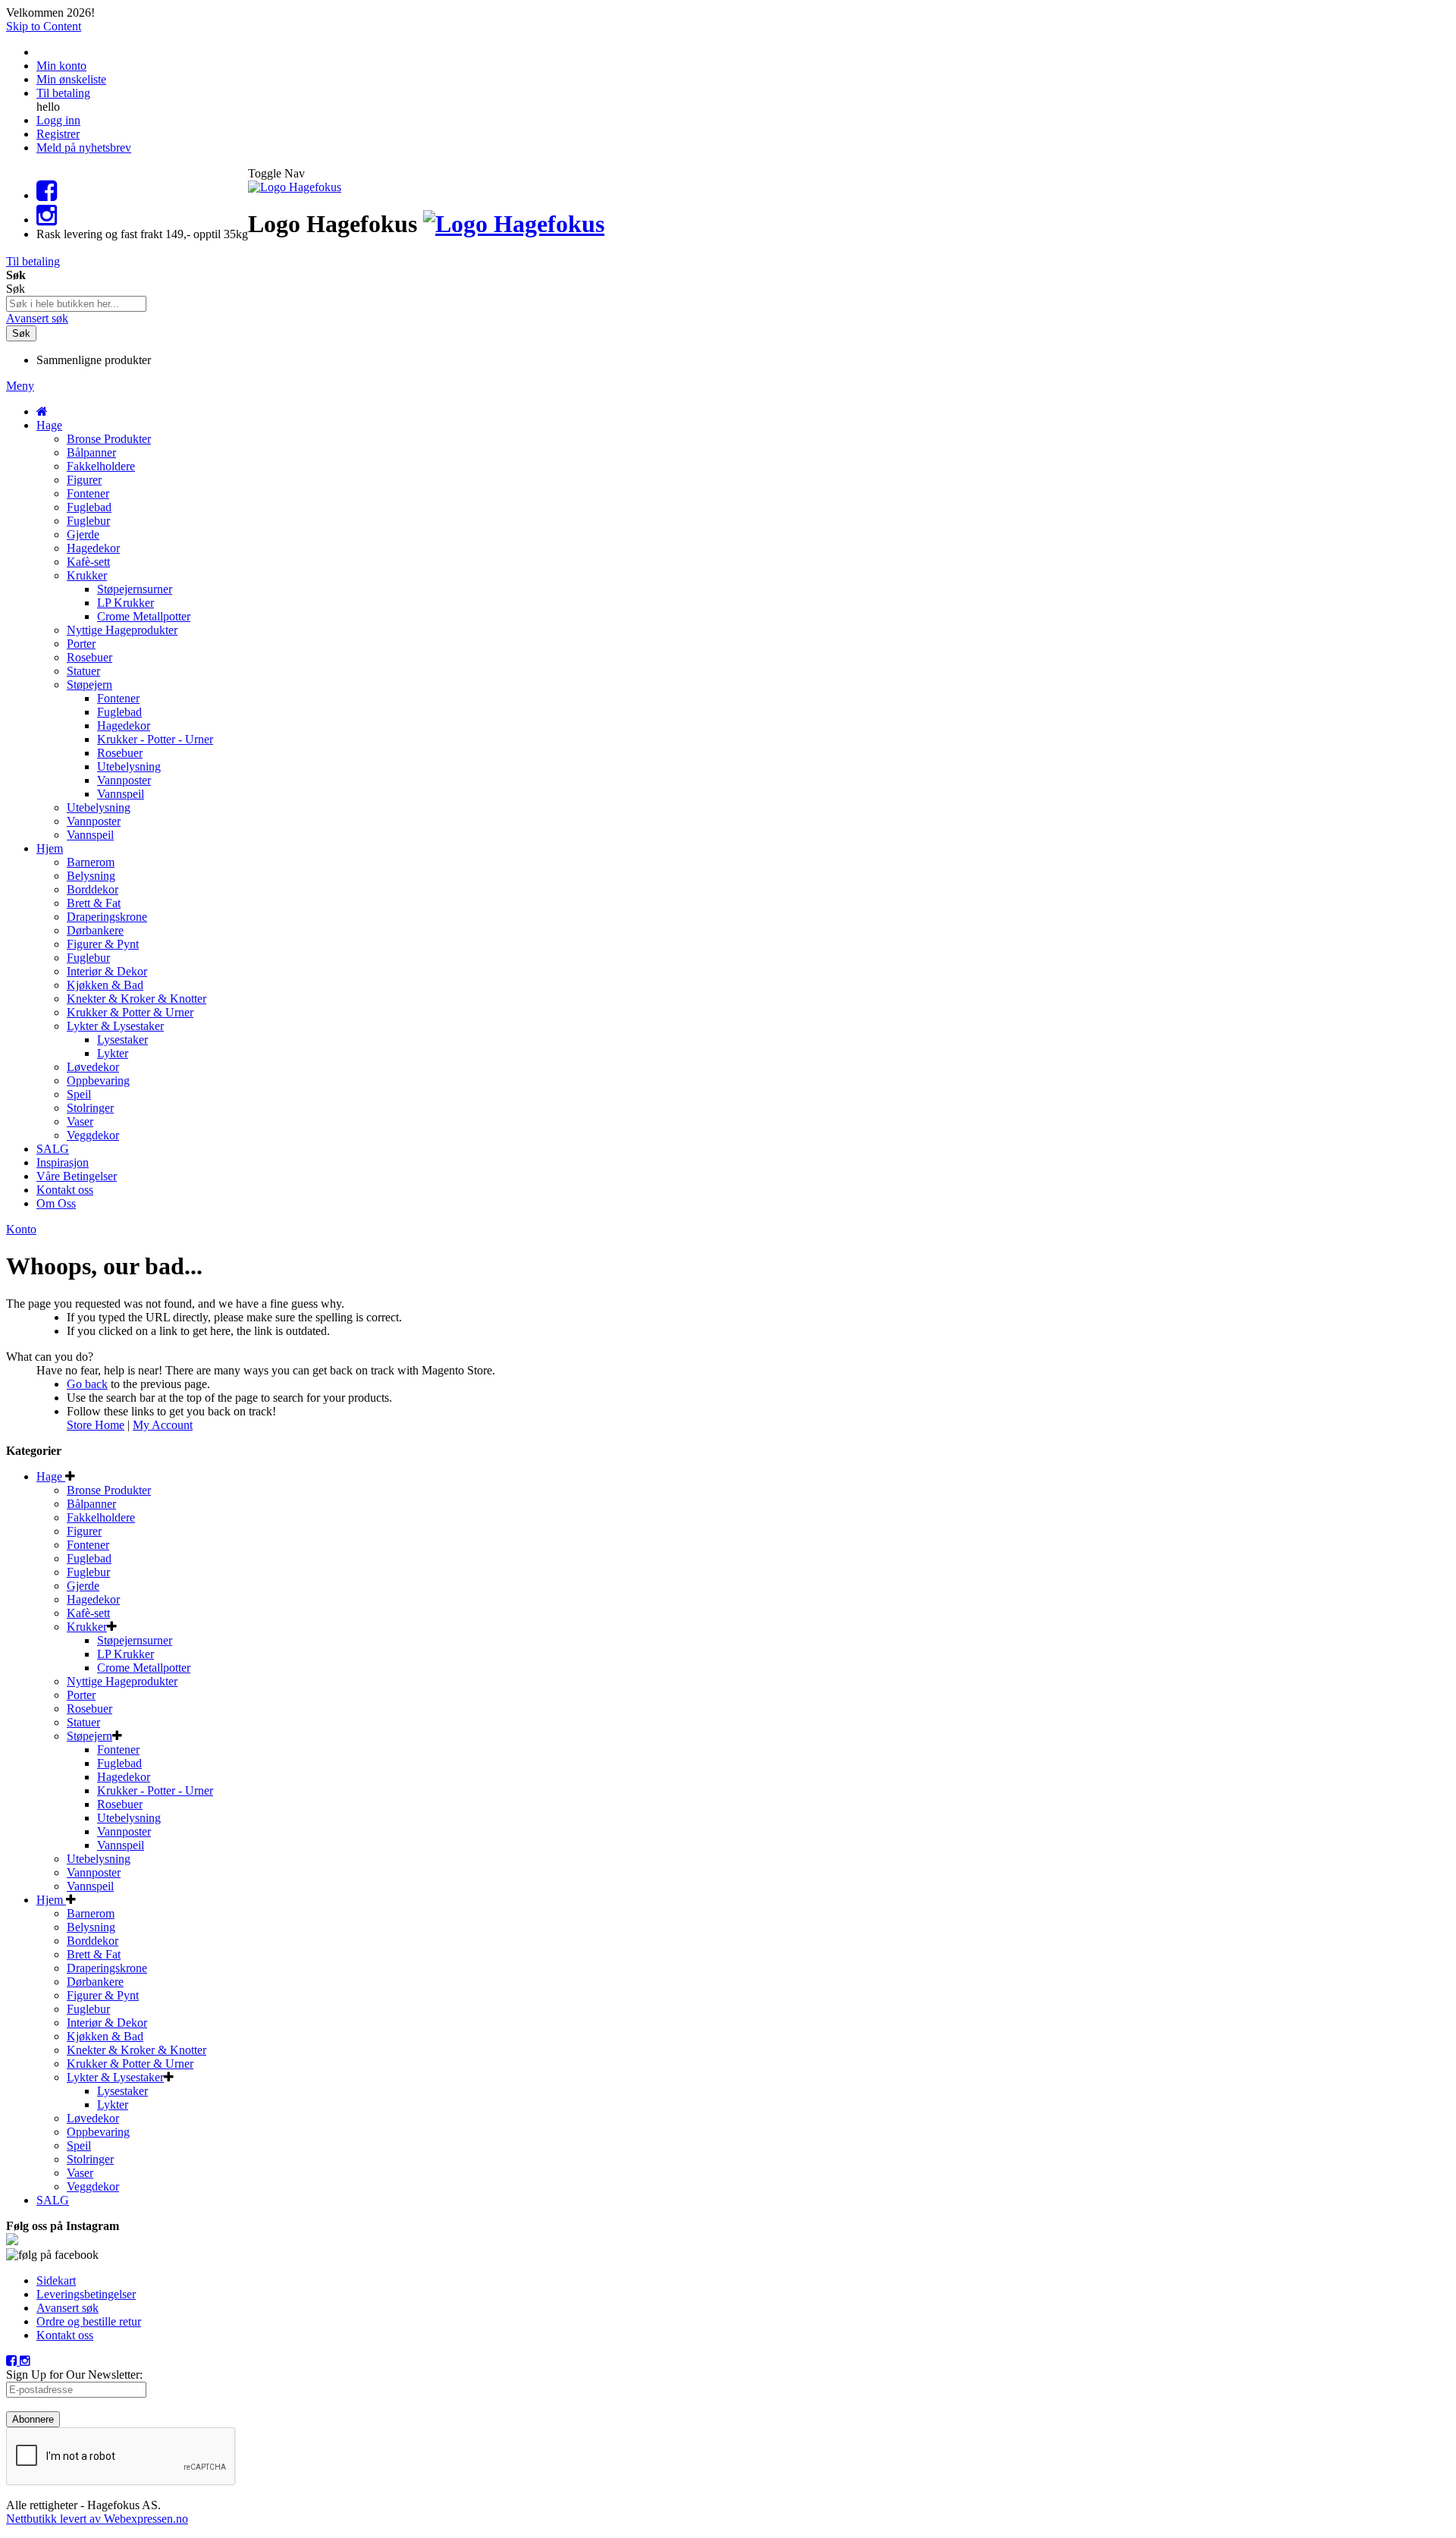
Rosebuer (89, 1709)
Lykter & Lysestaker (115, 2077)
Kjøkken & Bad (105, 2036)
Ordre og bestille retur (89, 2321)
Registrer (58, 134)
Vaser (80, 2173)
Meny (20, 386)
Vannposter (124, 1831)
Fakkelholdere (101, 1517)
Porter (81, 1695)
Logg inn (58, 120)
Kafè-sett (88, 1613)
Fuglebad (89, 1558)
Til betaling (63, 93)
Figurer (84, 1531)
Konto (21, 1229)
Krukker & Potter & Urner (130, 2064)
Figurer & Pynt (103, 1995)
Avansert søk (37, 318)
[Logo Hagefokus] (295, 187)
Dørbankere (95, 1982)
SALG (53, 2200)
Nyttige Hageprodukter (122, 1681)
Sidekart (56, 2280)
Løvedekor (93, 2118)
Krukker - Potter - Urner (155, 1790)
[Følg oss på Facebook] (47, 195)
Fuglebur (88, 1572)
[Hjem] (42, 411)
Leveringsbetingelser (86, 2294)
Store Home (96, 1425)
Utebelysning (129, 1818)
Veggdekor (93, 2186)
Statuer (83, 1722)
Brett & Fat (94, 1954)
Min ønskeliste (71, 79)
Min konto (61, 66)
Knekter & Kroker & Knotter (136, 2050)
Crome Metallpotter (144, 1668)
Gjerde (83, 1586)
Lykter (113, 2105)
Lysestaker (122, 2091)
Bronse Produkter (109, 1490)
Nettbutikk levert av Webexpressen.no (97, 2519)
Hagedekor (93, 1599)
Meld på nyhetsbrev (84, 148)
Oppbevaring (98, 2132)
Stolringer (90, 2159)
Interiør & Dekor (107, 2023)
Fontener (88, 1545)
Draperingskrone (107, 1968)
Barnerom (91, 1913)
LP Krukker (126, 1654)
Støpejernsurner (135, 1640)
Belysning (91, 1927)
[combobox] (76, 304)
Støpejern (89, 1736)
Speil (79, 2145)
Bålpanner (91, 1504)
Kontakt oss (65, 2335)
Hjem (51, 1900)
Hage (51, 1476)
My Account (163, 1425)
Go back (87, 1384)
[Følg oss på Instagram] (47, 220)
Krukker (87, 1627)
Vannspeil (121, 1845)
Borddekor (93, 1941)
